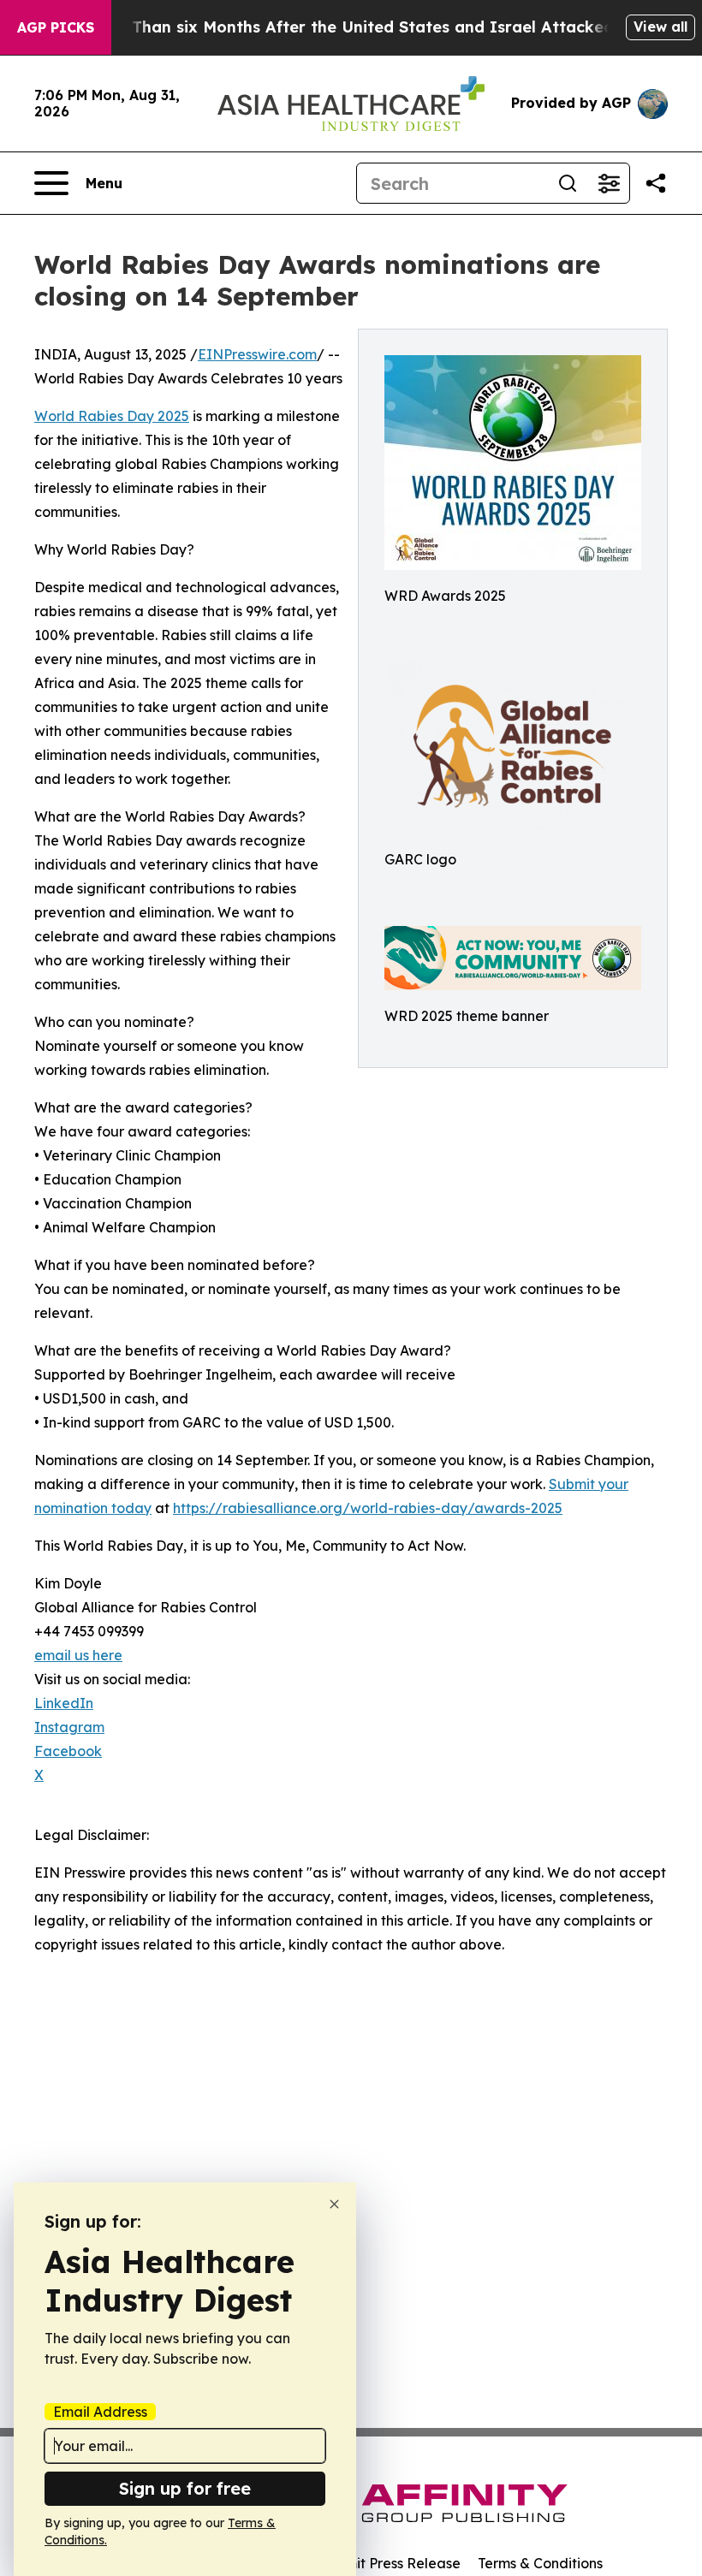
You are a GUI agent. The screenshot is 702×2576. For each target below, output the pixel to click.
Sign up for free (185, 2488)
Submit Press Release (390, 2563)
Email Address (100, 2412)
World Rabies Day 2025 (112, 416)
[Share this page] (656, 183)
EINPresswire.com (257, 354)
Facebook (68, 1751)
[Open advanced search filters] (609, 183)
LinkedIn (64, 1703)
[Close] (334, 2204)
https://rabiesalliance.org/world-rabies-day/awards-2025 (368, 1508)
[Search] (568, 183)
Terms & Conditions (540, 2563)
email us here (78, 1655)
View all (660, 27)
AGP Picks (56, 27)
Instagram (69, 1727)
